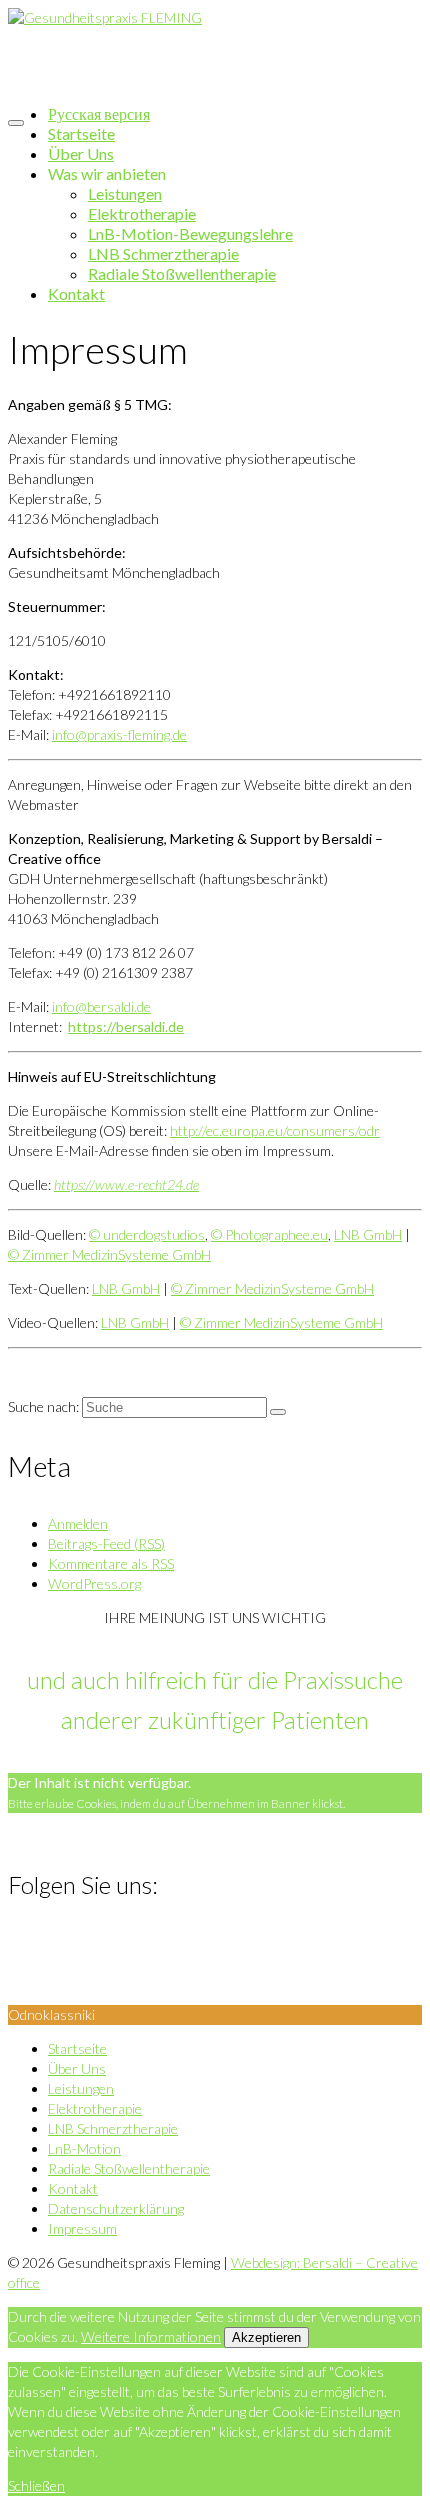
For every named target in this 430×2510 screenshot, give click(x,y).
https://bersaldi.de (126, 1026)
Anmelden (78, 1523)
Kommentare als (111, 1563)
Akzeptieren (266, 2337)
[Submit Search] (278, 1412)
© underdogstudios (147, 1234)
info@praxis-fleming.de (119, 734)
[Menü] (16, 123)
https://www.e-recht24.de (126, 1184)
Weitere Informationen (151, 2336)
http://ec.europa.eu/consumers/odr (275, 1130)
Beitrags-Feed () (106, 1543)
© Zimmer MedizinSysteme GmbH (109, 1254)
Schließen (36, 2485)
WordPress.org (94, 1583)
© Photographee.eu (269, 1234)
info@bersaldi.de (101, 1006)
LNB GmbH (368, 1234)
